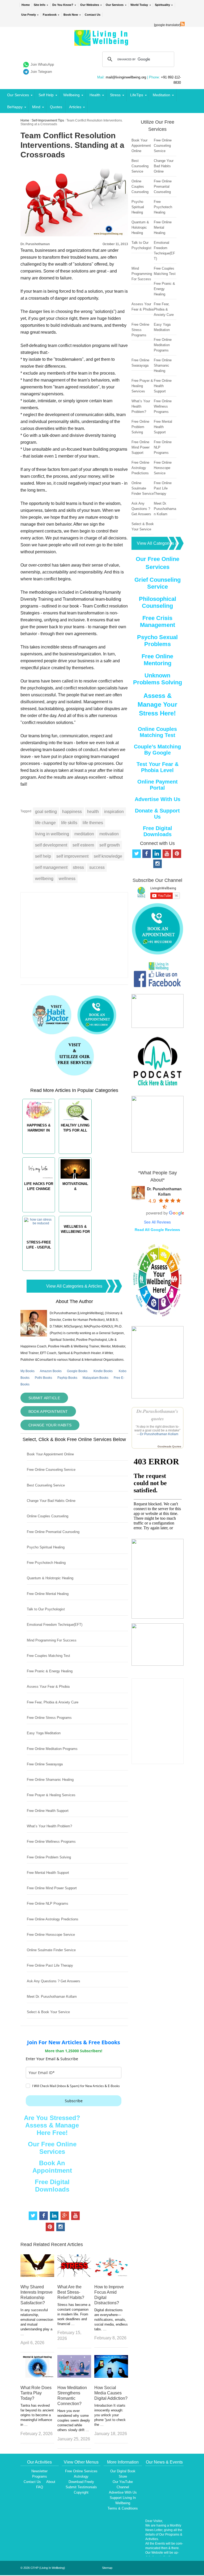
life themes (93, 823)
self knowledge (108, 856)
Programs (40, 2476)
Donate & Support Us (157, 814)
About (51, 2482)
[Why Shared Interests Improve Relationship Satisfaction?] (37, 2275)
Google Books (77, 1371)
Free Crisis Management (158, 621)
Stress (115, 95)
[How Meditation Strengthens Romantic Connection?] (74, 2376)
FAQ (40, 2487)
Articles (75, 107)
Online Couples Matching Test (157, 732)
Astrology (81, 2476)
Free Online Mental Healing (48, 1594)
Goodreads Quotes (169, 1446)
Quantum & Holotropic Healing (50, 1578)
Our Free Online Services (52, 2148)
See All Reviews (157, 1222)
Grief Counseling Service (158, 583)
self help (43, 856)
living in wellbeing (52, 834)
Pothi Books (43, 1378)
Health (95, 95)
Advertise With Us (158, 799)
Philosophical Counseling (158, 602)
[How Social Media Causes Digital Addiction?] (111, 2376)
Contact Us (93, 15)
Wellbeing (71, 95)
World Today (139, 5)
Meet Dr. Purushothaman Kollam (52, 1997)
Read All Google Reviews (157, 1230)
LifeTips (137, 95)
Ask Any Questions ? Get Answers (54, 1981)
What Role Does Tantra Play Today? (36, 2393)
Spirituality (162, 5)
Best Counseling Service (46, 1485)
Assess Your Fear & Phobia (48, 1687)
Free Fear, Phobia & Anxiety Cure (53, 1702)
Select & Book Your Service (48, 2012)
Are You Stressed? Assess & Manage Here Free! (52, 2125)
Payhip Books (67, 1378)
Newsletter (39, 2471)
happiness (72, 812)
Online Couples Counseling (48, 1516)
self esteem (83, 845)
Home (26, 5)
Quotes (56, 107)
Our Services (115, 5)
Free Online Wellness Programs (51, 1842)
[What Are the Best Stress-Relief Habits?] (74, 2275)
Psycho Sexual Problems (157, 641)
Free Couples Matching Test (48, 1656)
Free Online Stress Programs (49, 1718)
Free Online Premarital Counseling (53, 1532)
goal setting (46, 812)
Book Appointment (48, 1411)
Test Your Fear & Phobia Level (158, 767)
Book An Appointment (52, 2167)
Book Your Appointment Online (50, 1454)
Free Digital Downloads (52, 2186)
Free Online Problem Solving (49, 1857)
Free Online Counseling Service (51, 1470)
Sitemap (107, 2568)
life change (45, 823)
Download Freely (81, 2482)
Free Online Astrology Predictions (53, 1919)
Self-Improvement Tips (48, 120)
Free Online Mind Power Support (52, 1888)
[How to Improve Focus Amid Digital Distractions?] (111, 2275)
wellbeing (44, 879)
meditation (84, 834)
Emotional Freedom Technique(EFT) (55, 1625)
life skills (69, 823)
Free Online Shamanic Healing (50, 1780)
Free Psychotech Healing (46, 1563)
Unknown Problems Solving (158, 679)
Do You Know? (63, 5)
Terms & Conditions (123, 2508)
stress (78, 867)
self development (51, 845)
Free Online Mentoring (157, 660)
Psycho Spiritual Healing (46, 1547)
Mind (36, 107)
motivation (109, 834)
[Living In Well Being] (102, 42)
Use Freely (29, 15)
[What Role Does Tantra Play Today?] (37, 2376)
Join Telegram (41, 72)
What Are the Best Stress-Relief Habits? (71, 2292)
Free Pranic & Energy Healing (50, 1671)
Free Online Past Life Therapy (50, 1965)
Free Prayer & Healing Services (51, 1795)
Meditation (161, 95)
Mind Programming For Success (52, 1640)
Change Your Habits (50, 1425)
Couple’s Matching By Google (157, 750)
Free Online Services (81, 2471)
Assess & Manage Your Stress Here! (157, 704)
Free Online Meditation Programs (52, 1749)
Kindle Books (103, 1371)
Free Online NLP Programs (48, 1903)
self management (51, 867)
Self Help (46, 95)
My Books (27, 1371)
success (97, 867)
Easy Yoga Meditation (44, 1733)
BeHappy (15, 107)
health (93, 812)
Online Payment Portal (158, 785)
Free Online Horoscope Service (51, 1935)
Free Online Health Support (48, 1811)
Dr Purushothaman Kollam (159, 1434)
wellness (67, 879)
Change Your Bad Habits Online (51, 1501)
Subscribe (74, 2101)
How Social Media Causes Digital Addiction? (111, 2393)
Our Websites (90, 5)
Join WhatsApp (42, 64)
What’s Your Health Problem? (49, 1826)
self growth (110, 845)
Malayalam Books (95, 1378)
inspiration (114, 812)
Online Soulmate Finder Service (51, 1950)
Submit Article (44, 1398)
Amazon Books (51, 1371)
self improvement (72, 856)
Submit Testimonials (81, 2487)
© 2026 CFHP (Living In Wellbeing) (43, 2568)
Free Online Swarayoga (45, 1764)
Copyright (81, 2492)
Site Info (40, 5)
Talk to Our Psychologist (46, 1609)
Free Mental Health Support (48, 1873)
